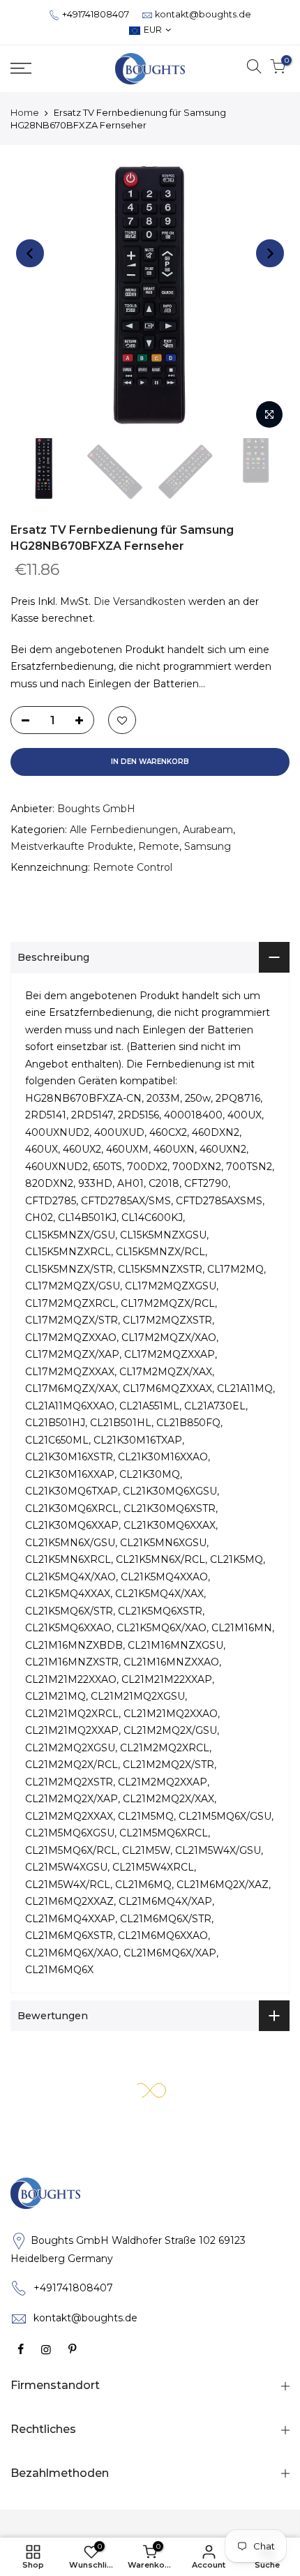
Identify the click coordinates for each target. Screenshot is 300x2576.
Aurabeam (208, 830)
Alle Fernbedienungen (124, 830)
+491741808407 (96, 14)
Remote (159, 846)
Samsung (208, 846)
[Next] (270, 253)
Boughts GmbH (96, 809)
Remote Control (133, 867)
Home (25, 112)
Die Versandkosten (140, 601)
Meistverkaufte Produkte (72, 846)
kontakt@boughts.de (203, 14)
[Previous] (30, 253)
